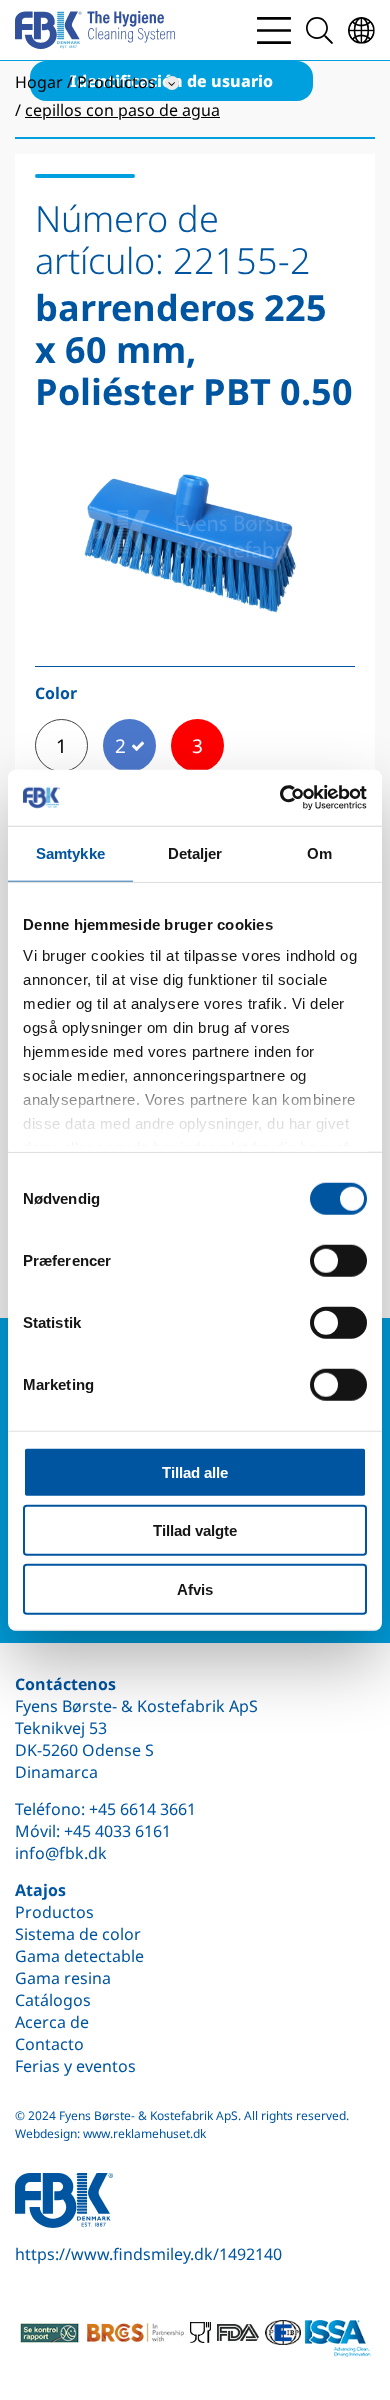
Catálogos (53, 2000)
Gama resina (63, 1978)
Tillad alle (195, 1471)
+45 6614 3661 (142, 1809)
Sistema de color (78, 1934)
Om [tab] (319, 852)
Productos (54, 1912)
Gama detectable (79, 1956)
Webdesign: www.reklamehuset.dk (110, 2133)
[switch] (338, 1260)
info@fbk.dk (61, 1853)
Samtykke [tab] (70, 852)
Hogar (39, 82)
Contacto (49, 2044)
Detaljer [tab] (195, 852)
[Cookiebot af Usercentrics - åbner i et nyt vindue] (280, 798)
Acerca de (52, 2022)
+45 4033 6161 (117, 1831)
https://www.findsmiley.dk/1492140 (148, 2254)
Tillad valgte (195, 1530)
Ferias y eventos (75, 2066)
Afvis (195, 1588)
